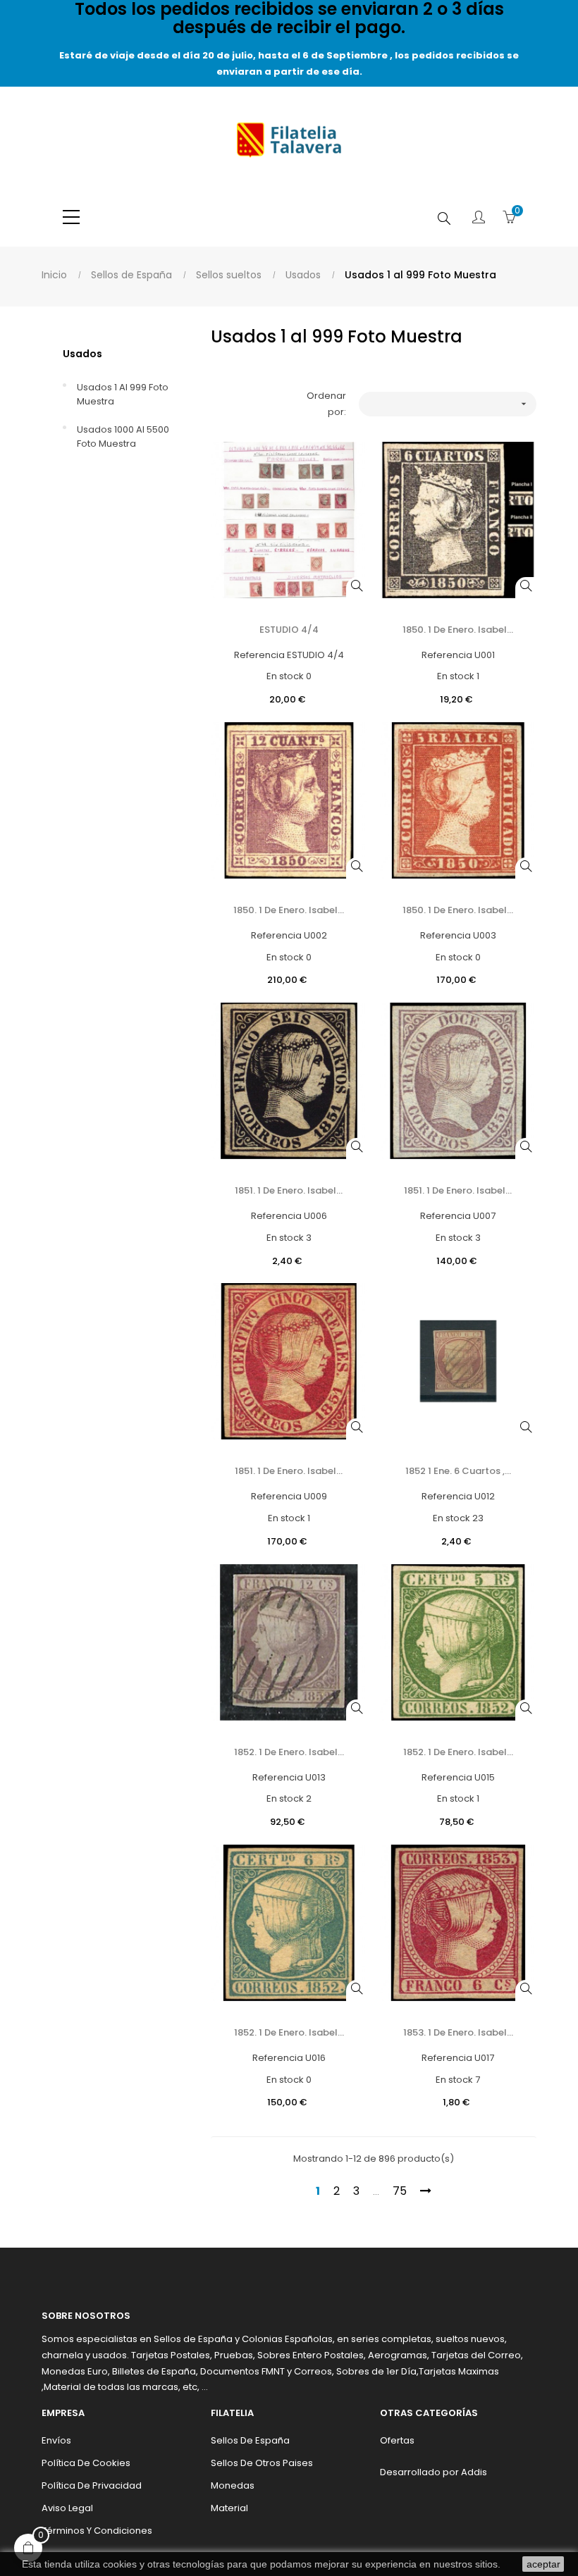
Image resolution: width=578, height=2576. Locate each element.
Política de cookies (86, 2463)
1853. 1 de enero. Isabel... (458, 2032)
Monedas (233, 2485)
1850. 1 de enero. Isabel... (458, 630)
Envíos (56, 2440)
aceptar (543, 2564)
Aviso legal (67, 2508)
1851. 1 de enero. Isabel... (289, 1190)
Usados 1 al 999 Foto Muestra (123, 394)
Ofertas (397, 2440)
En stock (285, 676)
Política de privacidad (92, 2485)
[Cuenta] (479, 218)
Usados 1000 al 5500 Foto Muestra (123, 436)
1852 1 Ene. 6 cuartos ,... (458, 1471)
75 (400, 2191)
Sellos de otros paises (262, 2463)
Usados (82, 354)
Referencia (259, 655)
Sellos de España (250, 2440)
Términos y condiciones (97, 2531)
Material (229, 2508)
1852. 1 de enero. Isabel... (289, 1752)
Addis (474, 2472)
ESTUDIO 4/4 (289, 630)
